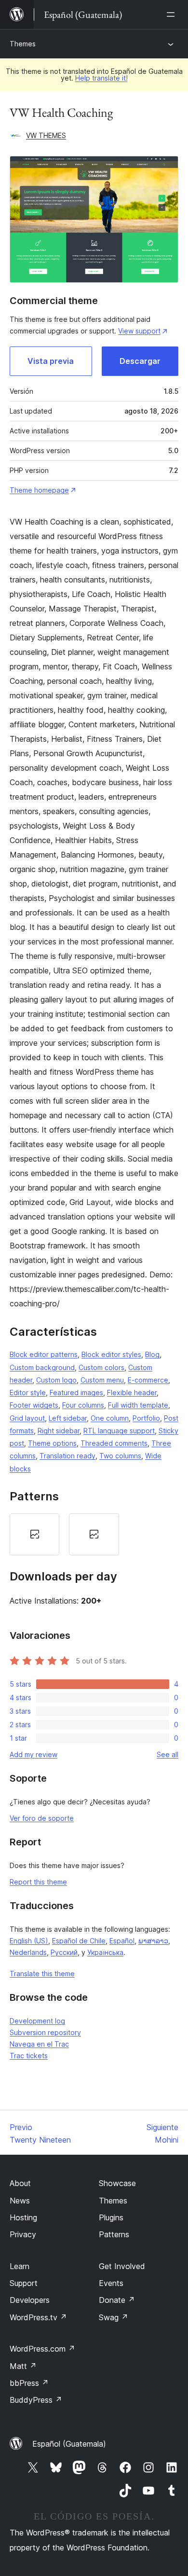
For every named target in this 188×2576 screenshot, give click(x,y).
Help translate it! (101, 78)
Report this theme (38, 1882)
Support (24, 2283)
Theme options (52, 1443)
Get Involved (122, 2266)
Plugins (111, 2217)
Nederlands (28, 1952)
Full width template (138, 1405)
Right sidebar (59, 1431)
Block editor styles (111, 1354)
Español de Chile (79, 1941)
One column (110, 1418)
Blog (152, 1354)
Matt (23, 2366)
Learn (20, 2266)
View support (139, 331)
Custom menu (102, 1380)
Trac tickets (29, 2056)
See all (168, 1754)
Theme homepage (39, 490)
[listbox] (94, 1534)
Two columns (120, 1456)
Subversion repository (45, 2032)
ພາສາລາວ (153, 1941)
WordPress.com (42, 2349)
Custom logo (56, 1380)
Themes (23, 44)
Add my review (34, 1754)
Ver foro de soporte (42, 1818)
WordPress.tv (38, 2317)
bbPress (29, 2383)
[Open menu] (173, 14)
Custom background (42, 1367)
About (20, 2183)
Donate (117, 2300)
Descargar (140, 361)
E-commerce (148, 1380)
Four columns (83, 1405)
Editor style (28, 1392)
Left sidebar (68, 1418)
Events (111, 2283)
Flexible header (132, 1392)
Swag (114, 2317)
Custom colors (101, 1367)
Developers (30, 2300)
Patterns (114, 2234)
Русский (64, 1952)
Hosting (23, 2217)
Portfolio (146, 1418)
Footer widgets (34, 1405)
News (20, 2201)
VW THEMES (46, 135)
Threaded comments (114, 1443)
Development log (37, 2021)
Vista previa (51, 361)
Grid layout (27, 1418)
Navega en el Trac (39, 2044)
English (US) (29, 1941)
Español (122, 1941)
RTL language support (119, 1431)
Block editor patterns (44, 1354)
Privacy (23, 2234)
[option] (34, 1534)
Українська (105, 1952)
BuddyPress (36, 2400)
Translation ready (67, 1456)
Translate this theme (42, 1974)
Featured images (76, 1392)
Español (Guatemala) (69, 2444)
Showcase (117, 2183)
